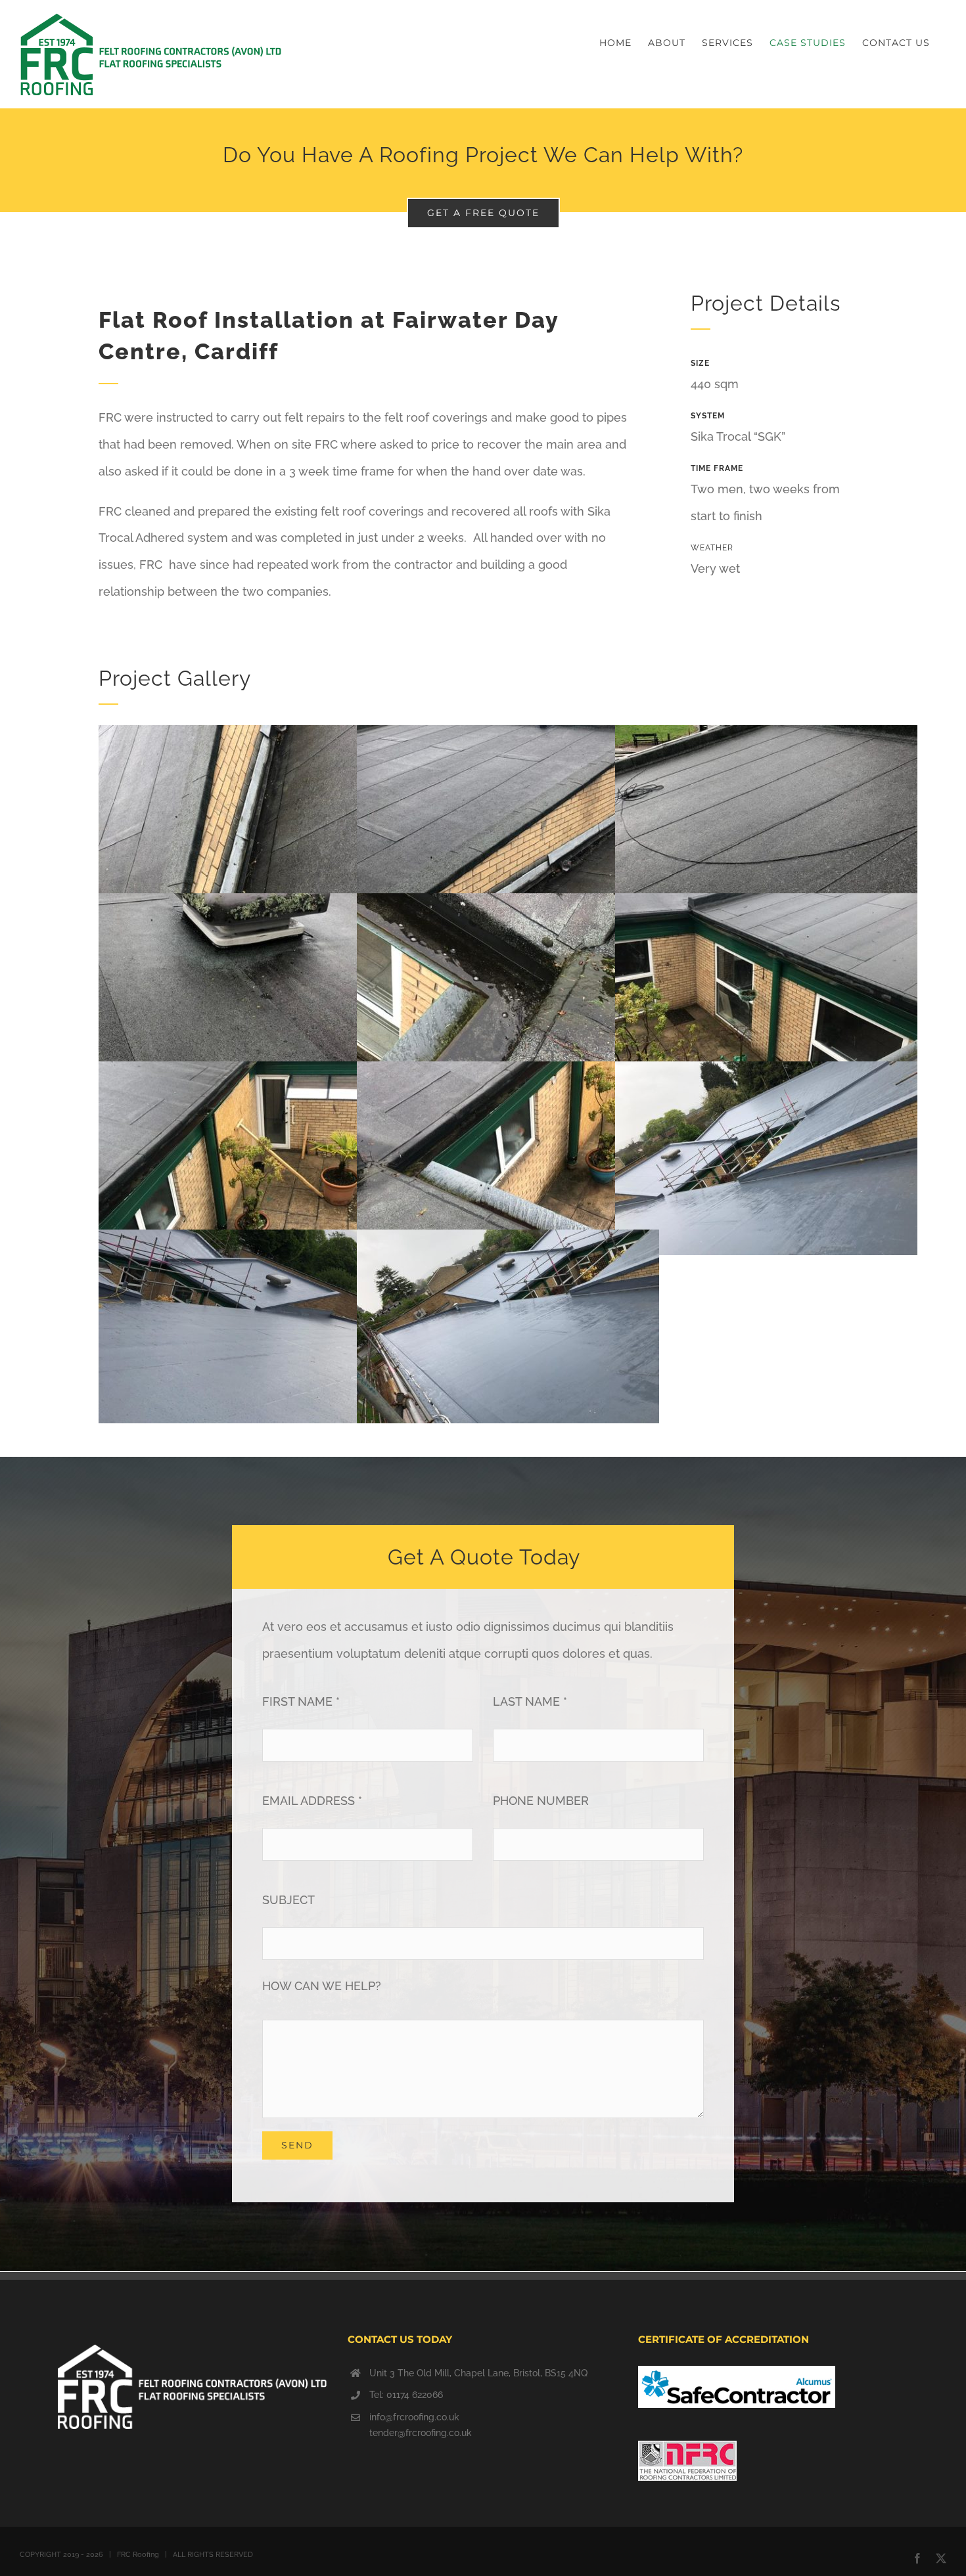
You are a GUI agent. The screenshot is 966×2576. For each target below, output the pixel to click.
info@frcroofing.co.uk (414, 2417)
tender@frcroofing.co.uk (421, 2433)
